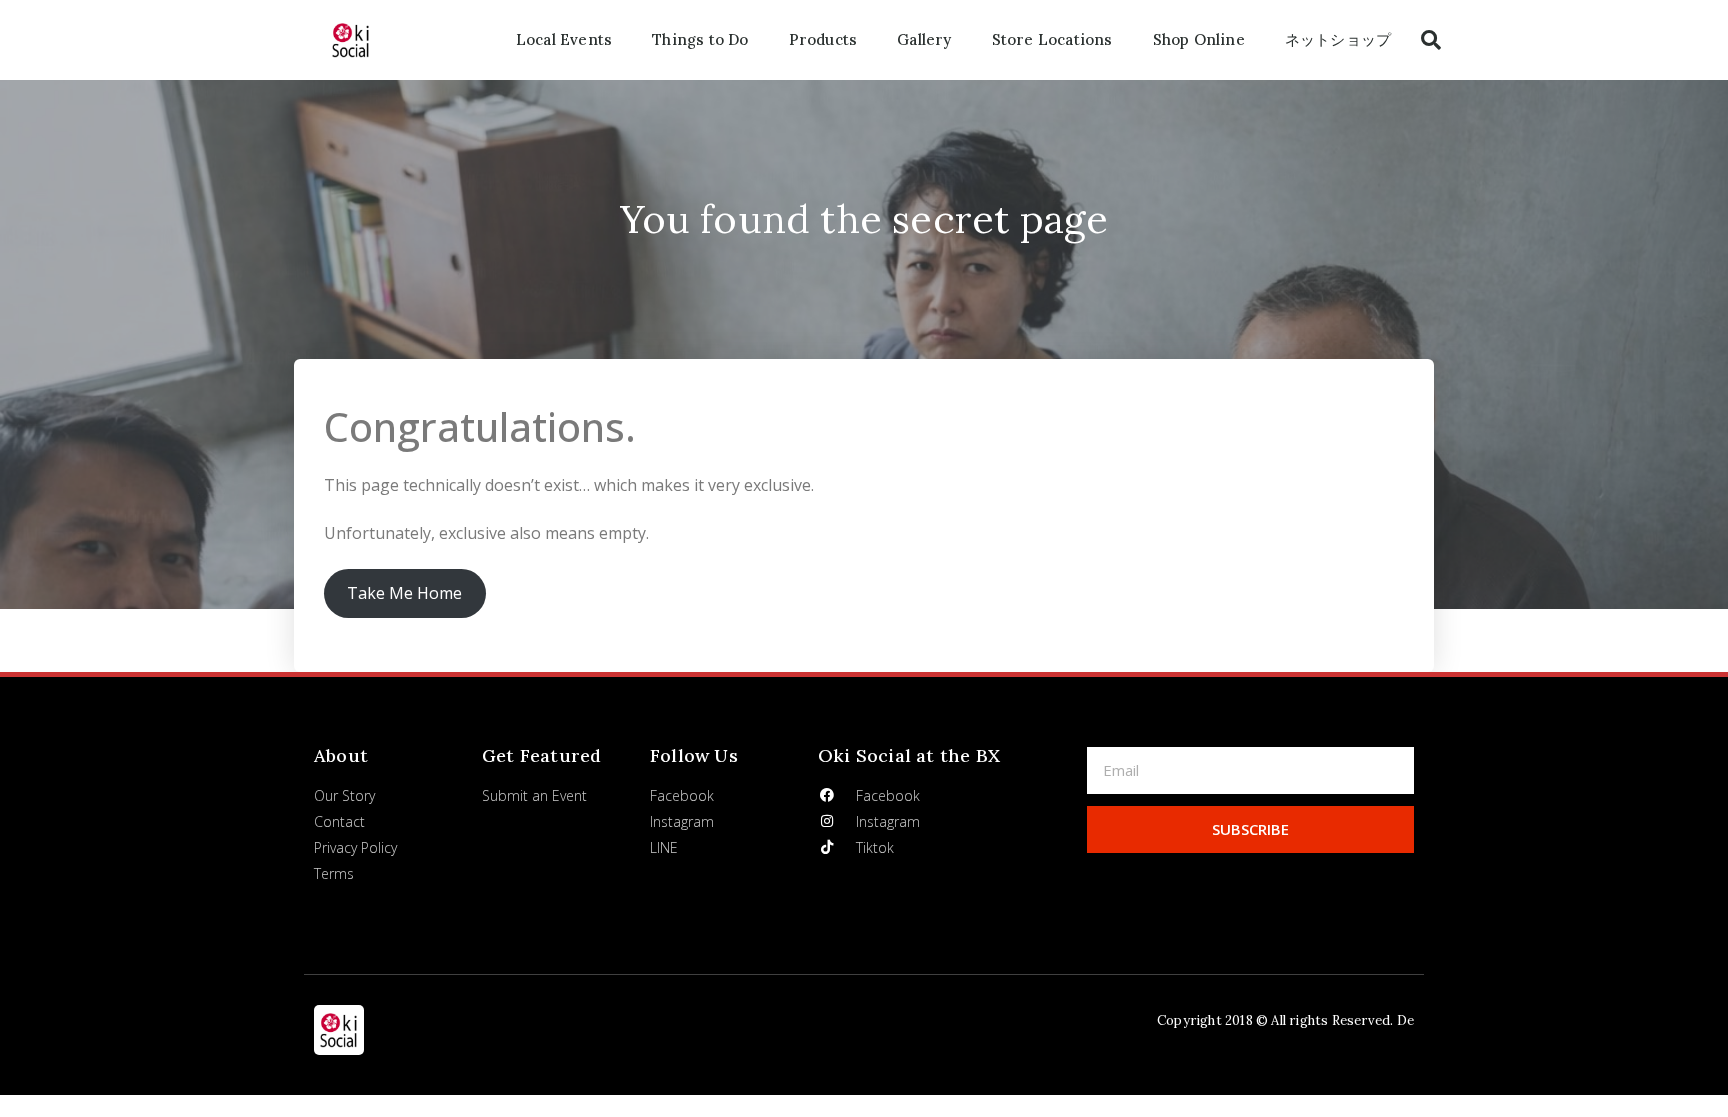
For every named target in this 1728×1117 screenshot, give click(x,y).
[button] (1431, 40)
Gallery (924, 39)
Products (823, 39)
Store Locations (1052, 39)
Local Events (564, 39)
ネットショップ (1338, 39)
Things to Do (700, 39)
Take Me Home (404, 593)
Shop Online (1199, 39)
